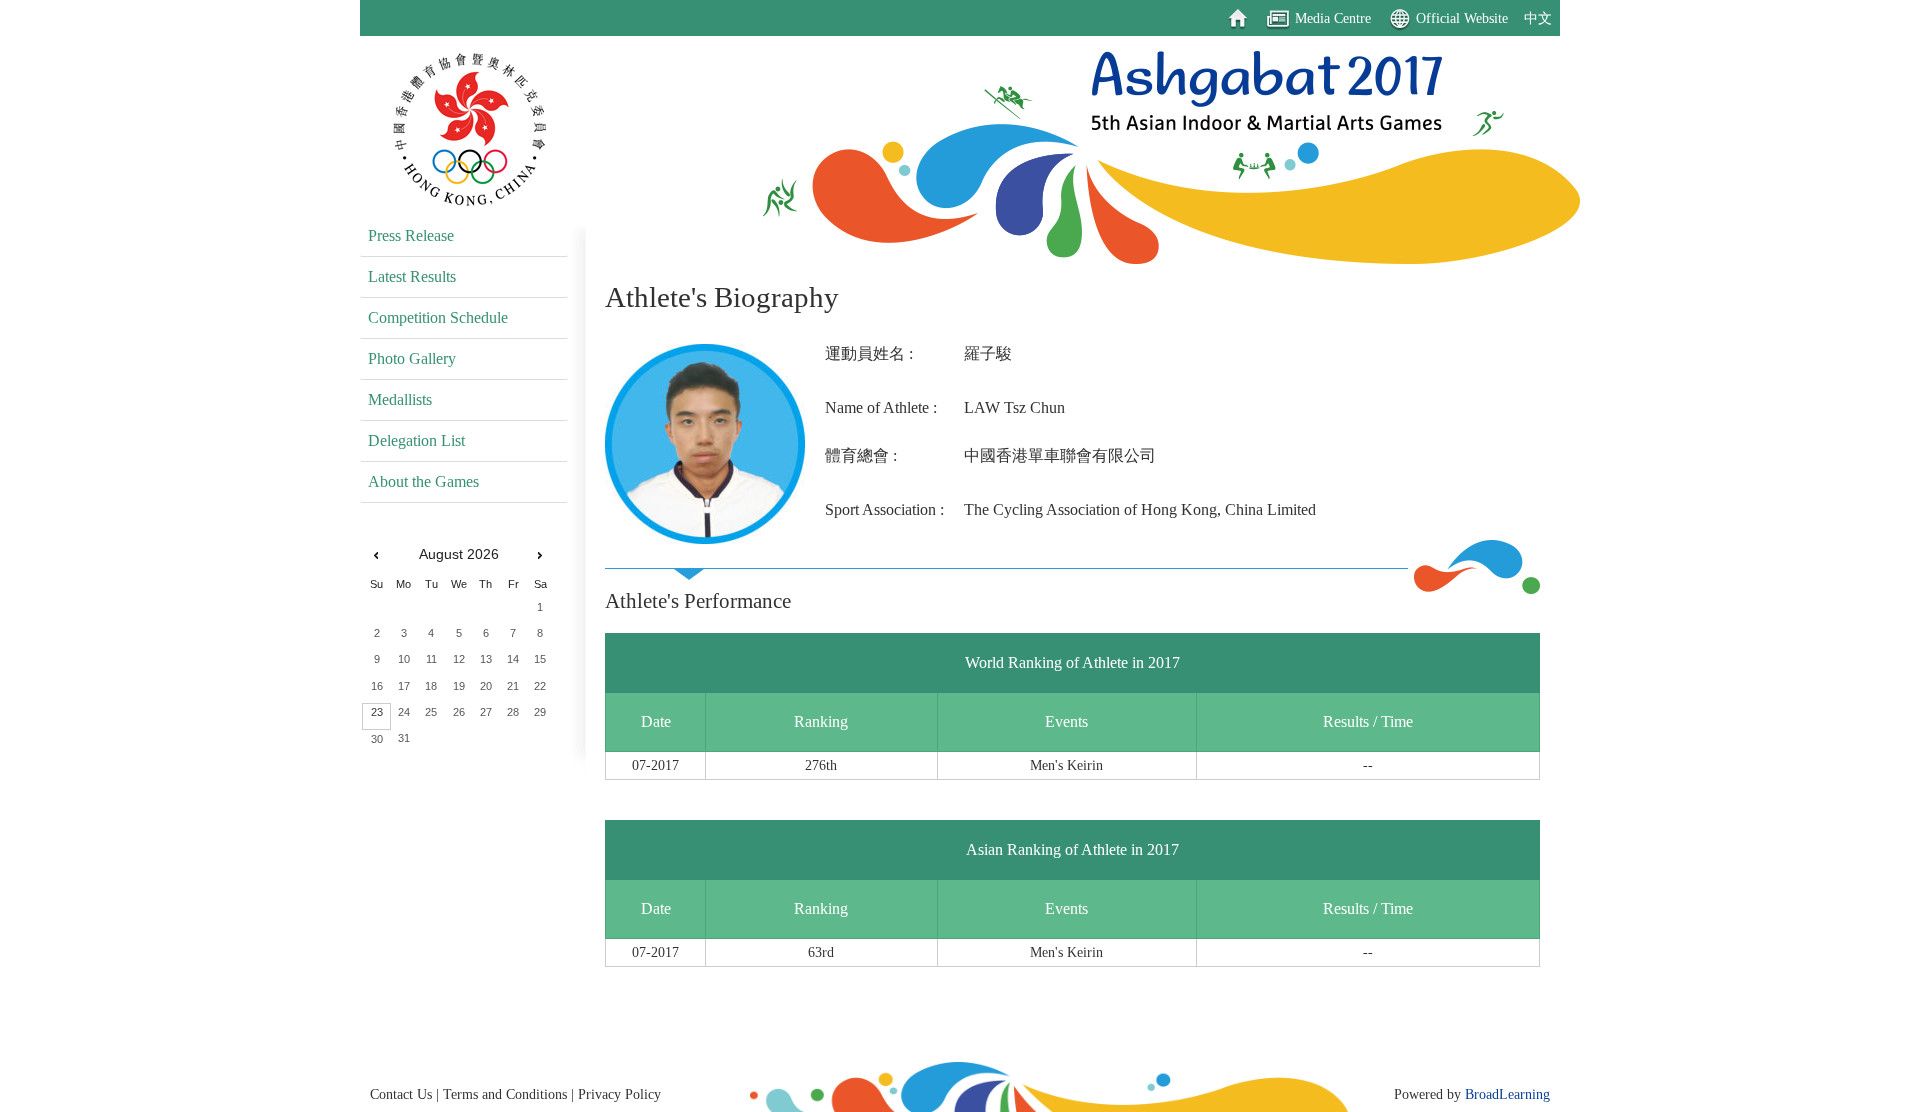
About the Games (423, 481)
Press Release (411, 235)
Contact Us (401, 1094)
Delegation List (416, 440)
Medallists (400, 399)
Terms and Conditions (505, 1094)
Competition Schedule (438, 317)
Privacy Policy (619, 1094)
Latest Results (412, 276)
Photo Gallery (412, 358)
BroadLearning (1507, 1094)
